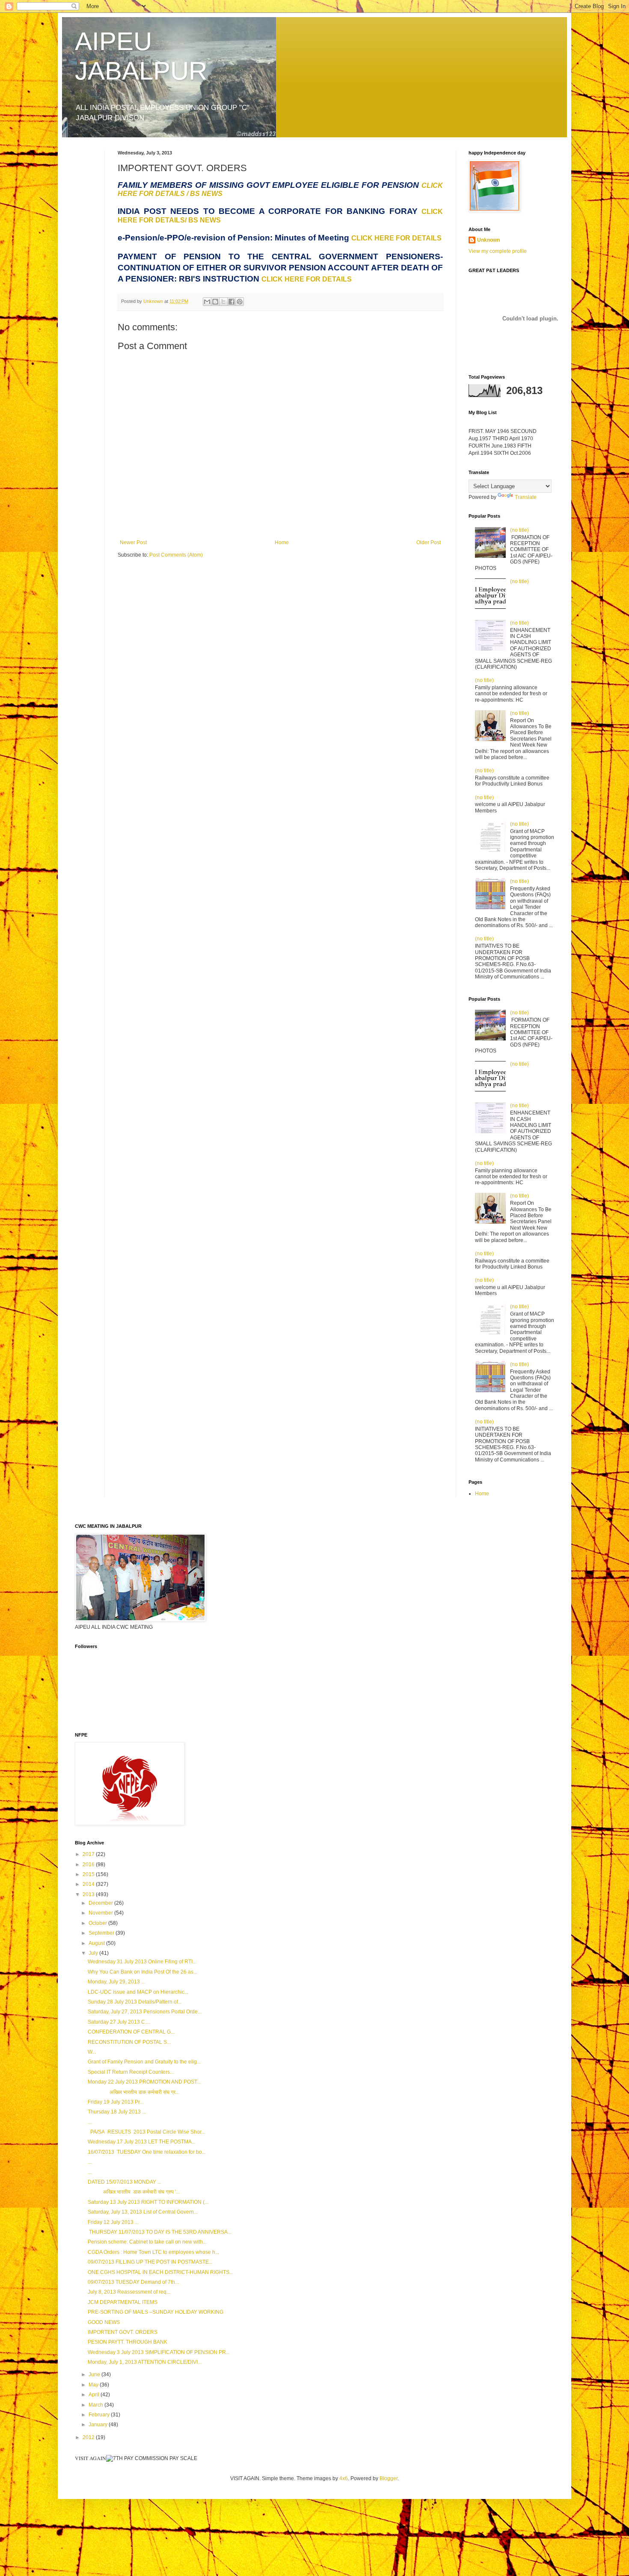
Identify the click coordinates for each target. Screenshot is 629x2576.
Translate (526, 497)
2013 (89, 1894)
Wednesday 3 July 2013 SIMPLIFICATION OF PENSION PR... (159, 2352)
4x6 (344, 2478)
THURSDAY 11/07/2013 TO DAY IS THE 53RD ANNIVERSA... (160, 2232)
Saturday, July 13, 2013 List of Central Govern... (143, 2212)
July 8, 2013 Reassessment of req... (129, 2292)
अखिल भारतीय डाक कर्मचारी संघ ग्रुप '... (134, 2192)
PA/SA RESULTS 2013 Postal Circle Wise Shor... (146, 2132)
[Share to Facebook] (231, 302)
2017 (89, 1854)
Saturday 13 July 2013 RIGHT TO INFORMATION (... (148, 2202)
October (98, 1923)
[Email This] (207, 302)
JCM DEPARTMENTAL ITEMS (123, 2302)
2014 (89, 1884)
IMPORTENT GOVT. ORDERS (123, 2332)
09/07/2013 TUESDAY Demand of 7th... (133, 2282)
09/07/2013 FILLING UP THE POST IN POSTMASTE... (150, 2262)
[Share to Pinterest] (240, 302)
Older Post (429, 542)
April (95, 2395)
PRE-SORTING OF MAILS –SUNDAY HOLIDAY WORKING (156, 2312)
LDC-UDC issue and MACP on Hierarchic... (138, 1992)
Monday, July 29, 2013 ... (116, 1982)
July (94, 1953)
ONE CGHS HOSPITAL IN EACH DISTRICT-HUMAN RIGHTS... (160, 2272)
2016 (89, 1865)
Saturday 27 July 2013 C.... (119, 2022)
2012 (89, 2437)
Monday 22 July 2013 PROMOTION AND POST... (144, 2082)
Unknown (488, 240)
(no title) (519, 530)
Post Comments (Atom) (176, 555)
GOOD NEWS (104, 2322)
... (90, 2122)
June (95, 2374)
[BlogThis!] (215, 302)
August (97, 1943)
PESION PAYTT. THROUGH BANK (128, 2342)
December (101, 1903)
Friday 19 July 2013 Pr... (116, 2102)
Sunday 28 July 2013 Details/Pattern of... (135, 2002)
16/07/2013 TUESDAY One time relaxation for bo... (147, 2152)
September (102, 1933)
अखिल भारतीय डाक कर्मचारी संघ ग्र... (134, 2092)
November (101, 1913)
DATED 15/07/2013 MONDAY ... (125, 2182)
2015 (89, 1874)
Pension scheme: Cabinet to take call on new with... (147, 2242)
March (96, 2405)
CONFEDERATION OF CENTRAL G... (131, 2032)
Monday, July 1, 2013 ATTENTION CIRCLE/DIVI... (145, 2362)
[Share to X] (223, 302)
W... (92, 2052)
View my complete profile (498, 251)
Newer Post (133, 542)
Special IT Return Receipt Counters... (131, 2072)
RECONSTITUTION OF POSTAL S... (129, 2042)
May (94, 2385)
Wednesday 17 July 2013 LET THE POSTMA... (142, 2142)
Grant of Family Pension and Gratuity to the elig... (144, 2062)
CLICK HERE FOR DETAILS (396, 238)
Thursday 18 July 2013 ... (117, 2112)
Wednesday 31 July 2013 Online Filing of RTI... (142, 1962)
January (99, 2425)
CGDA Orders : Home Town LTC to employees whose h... (153, 2252)
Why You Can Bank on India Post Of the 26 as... (142, 1972)
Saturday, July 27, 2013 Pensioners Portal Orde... (145, 2012)
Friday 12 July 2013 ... (113, 2222)
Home (282, 542)
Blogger (389, 2478)
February (100, 2415)
